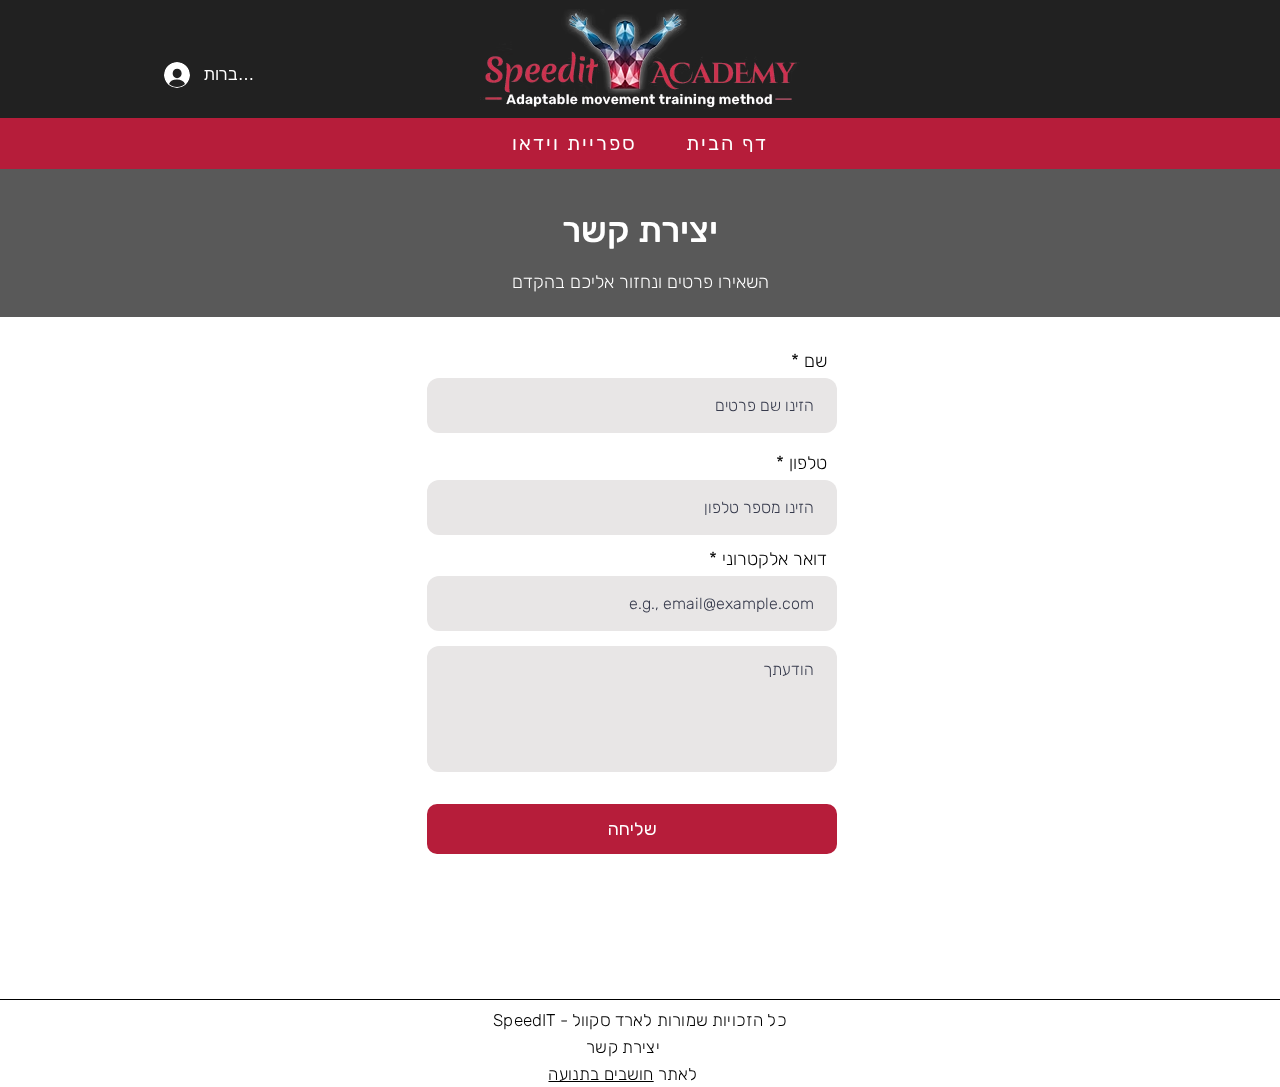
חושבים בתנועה (600, 1074)
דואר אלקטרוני (774, 559)
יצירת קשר (623, 1047)
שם (815, 361)
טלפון (808, 463)
